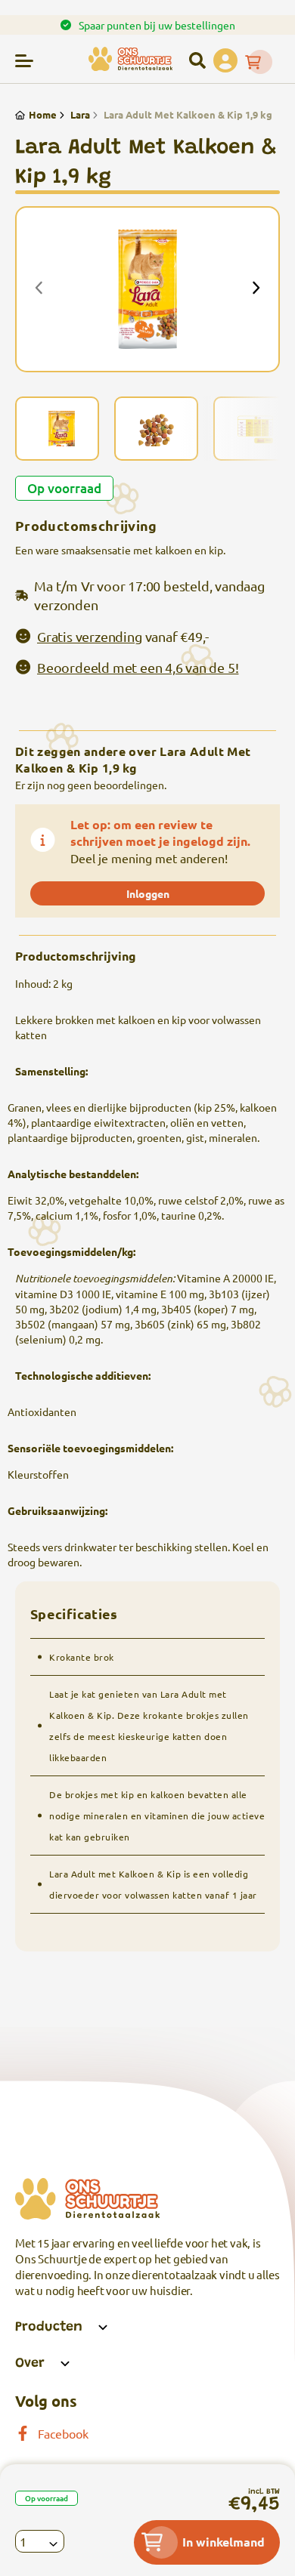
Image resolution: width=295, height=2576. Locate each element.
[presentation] (39, 289)
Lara (80, 114)
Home (43, 114)
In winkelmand (224, 2542)
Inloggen (148, 893)
